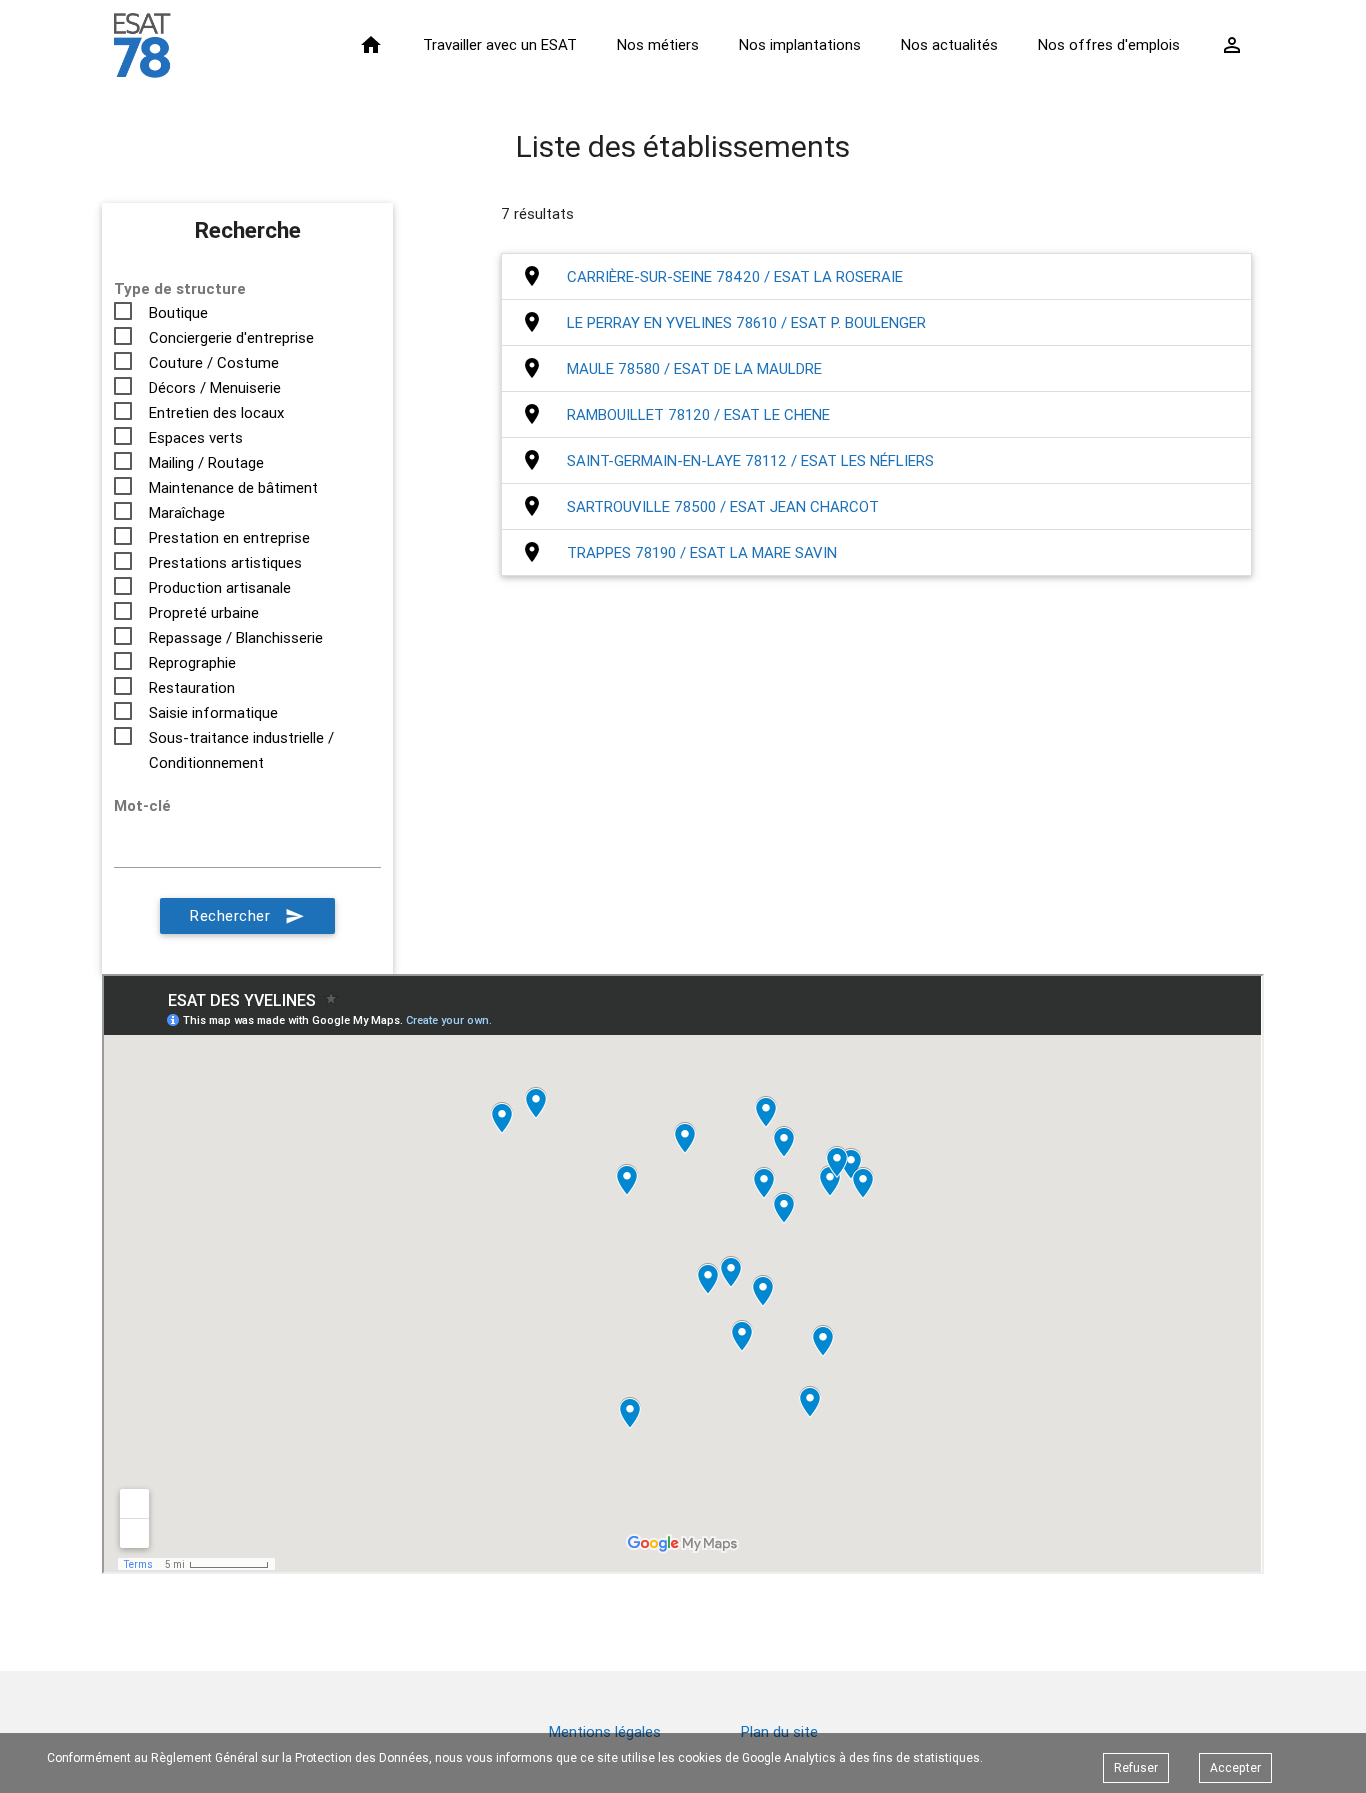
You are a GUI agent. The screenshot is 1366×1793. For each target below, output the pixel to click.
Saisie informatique (213, 712)
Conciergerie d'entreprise (231, 337)
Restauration (192, 687)
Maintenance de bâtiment (233, 487)
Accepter (1235, 1767)
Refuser (1136, 1767)
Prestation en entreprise (229, 537)
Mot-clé (142, 805)
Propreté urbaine (204, 612)
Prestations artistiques (225, 562)
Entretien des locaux (216, 412)
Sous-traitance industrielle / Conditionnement (241, 739)
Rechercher (247, 916)
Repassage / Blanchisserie (236, 637)
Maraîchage (187, 512)
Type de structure (180, 288)
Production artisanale (220, 587)
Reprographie (192, 662)
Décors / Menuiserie (215, 387)
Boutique (178, 312)
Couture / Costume (214, 362)
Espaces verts (196, 437)
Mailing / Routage (206, 462)
